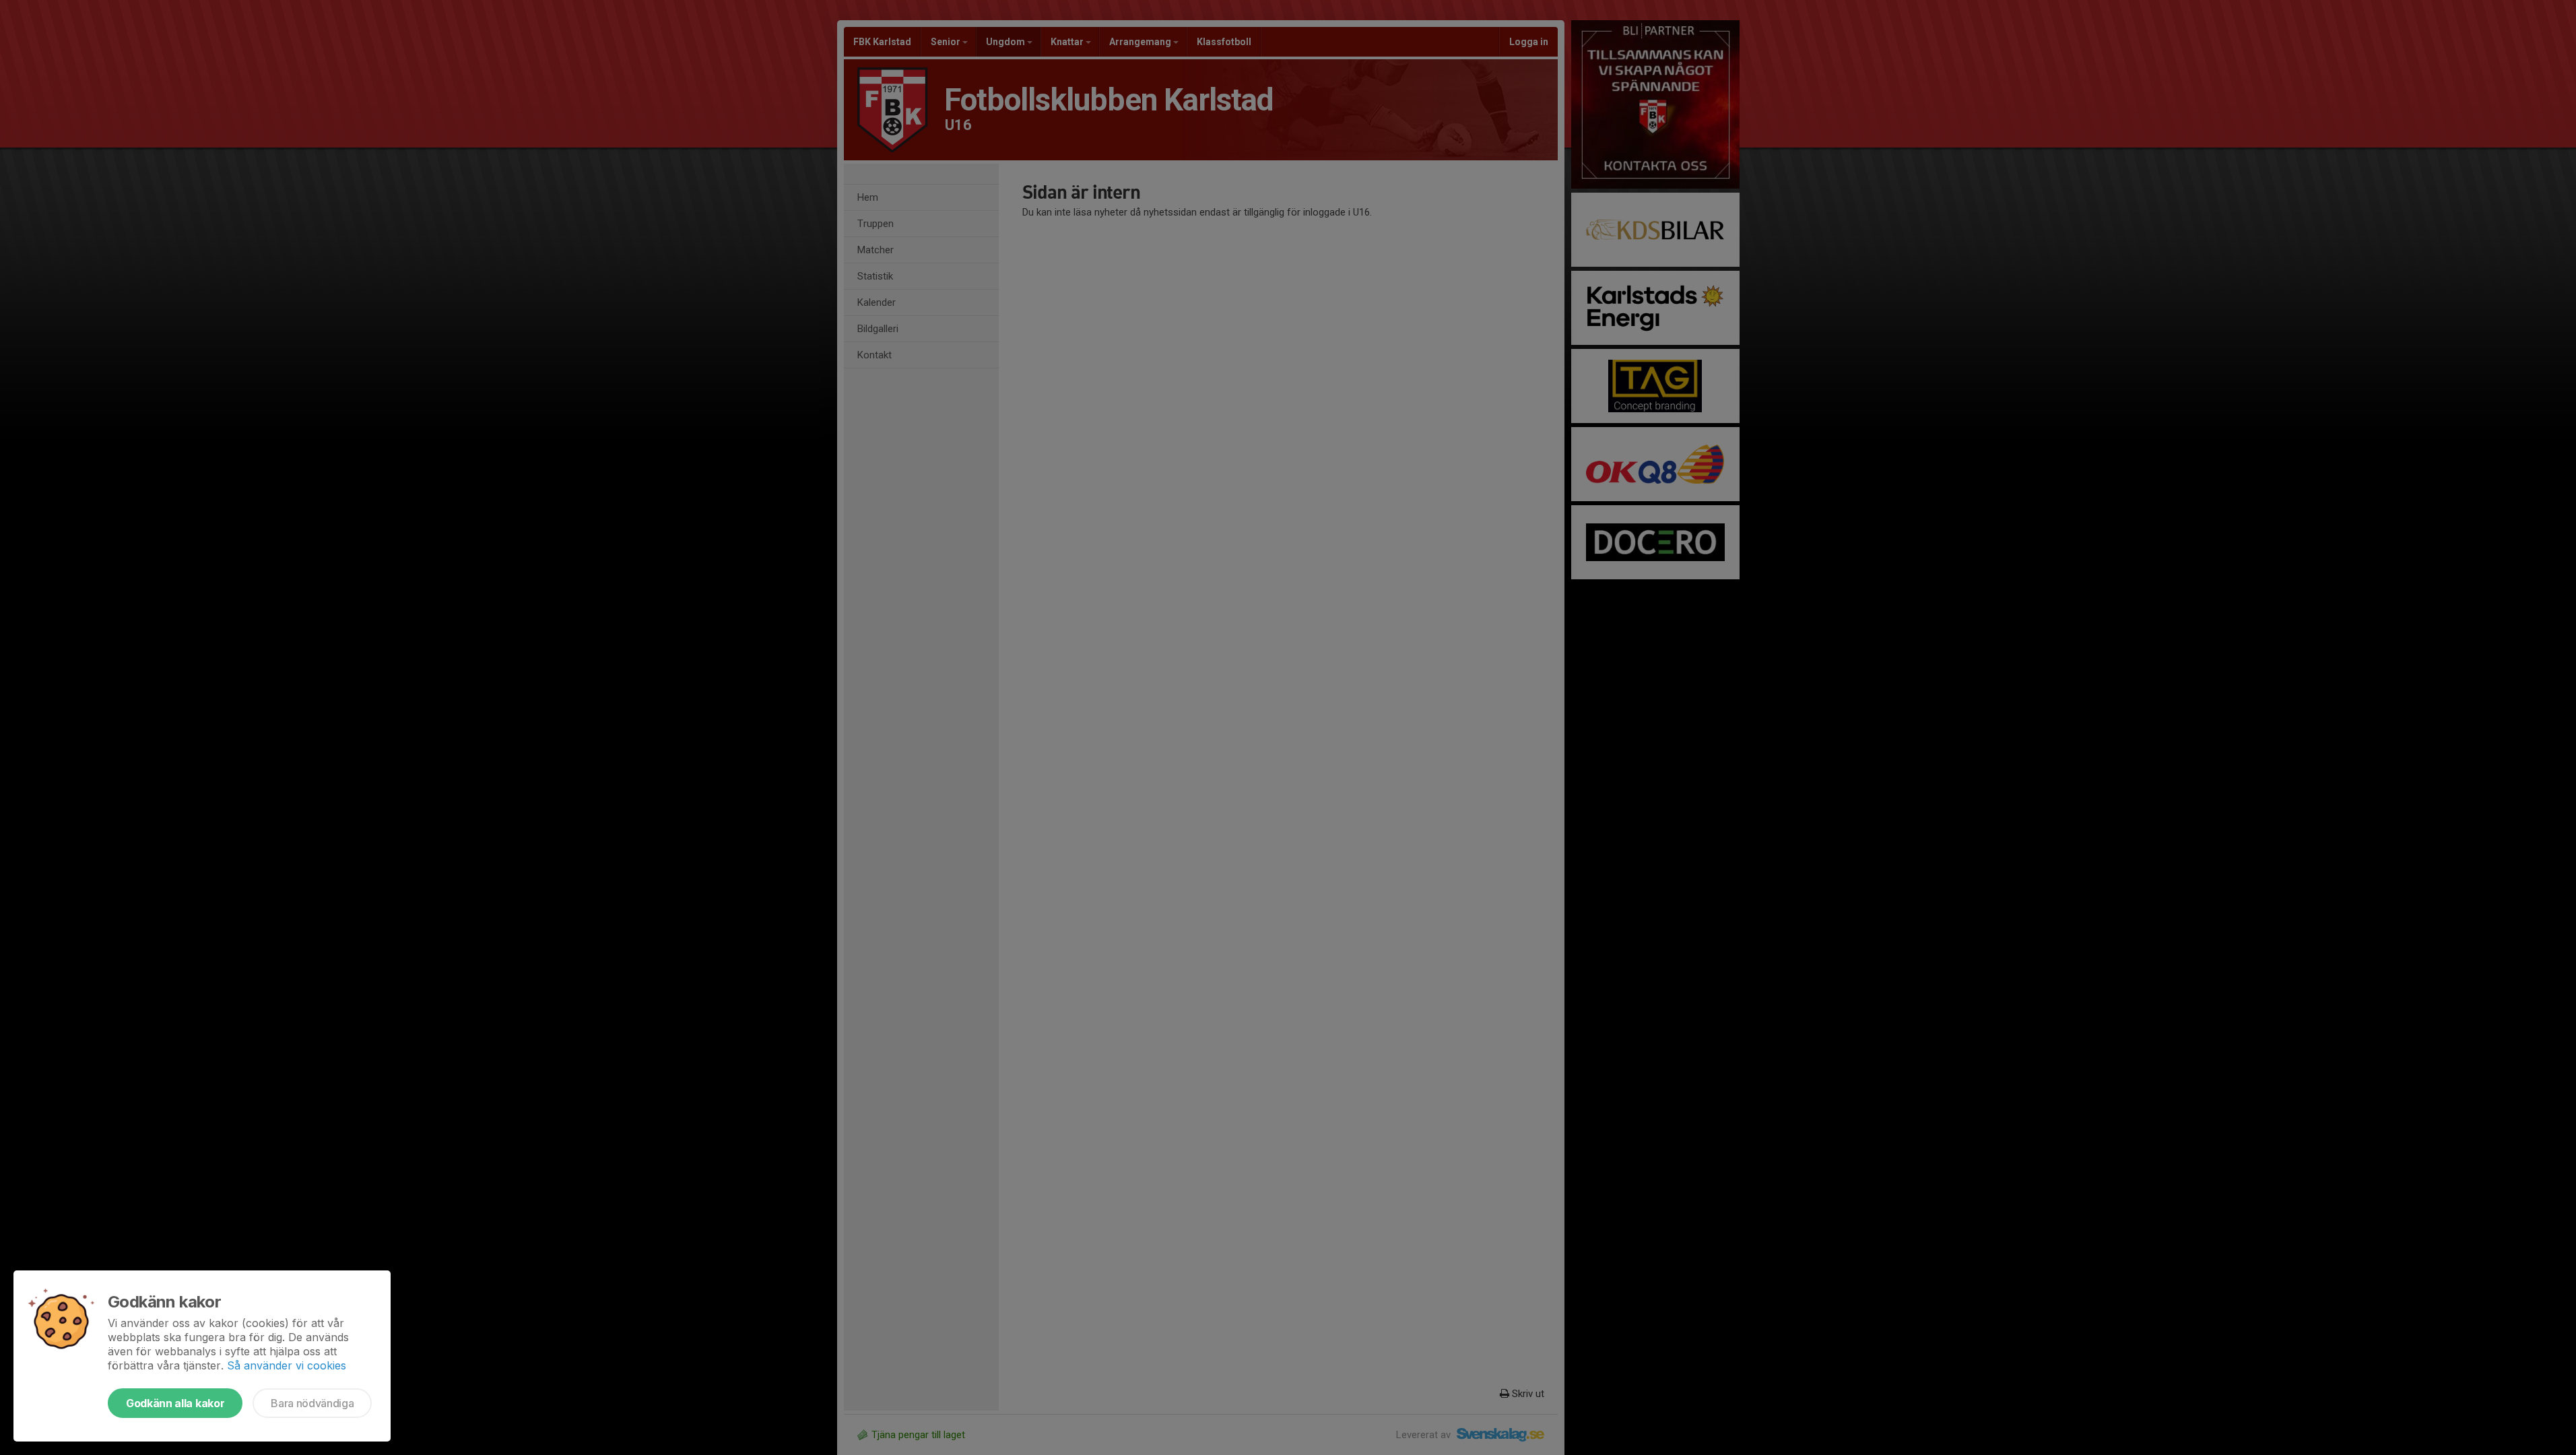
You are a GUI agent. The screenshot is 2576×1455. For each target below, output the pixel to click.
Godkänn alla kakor (175, 1403)
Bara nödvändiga (312, 1403)
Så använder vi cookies (287, 1365)
